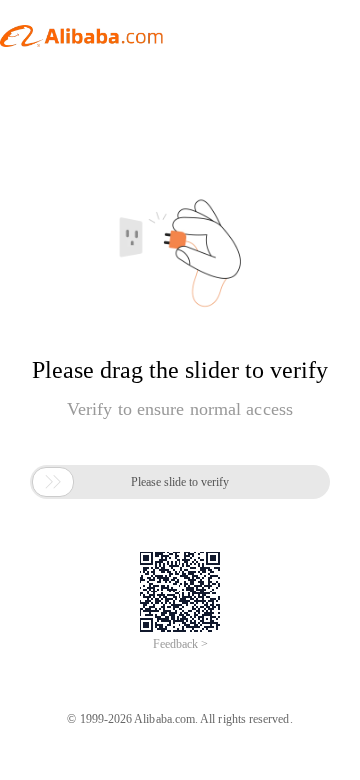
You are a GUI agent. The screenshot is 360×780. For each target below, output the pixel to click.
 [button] (53, 482)
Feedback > (180, 644)
